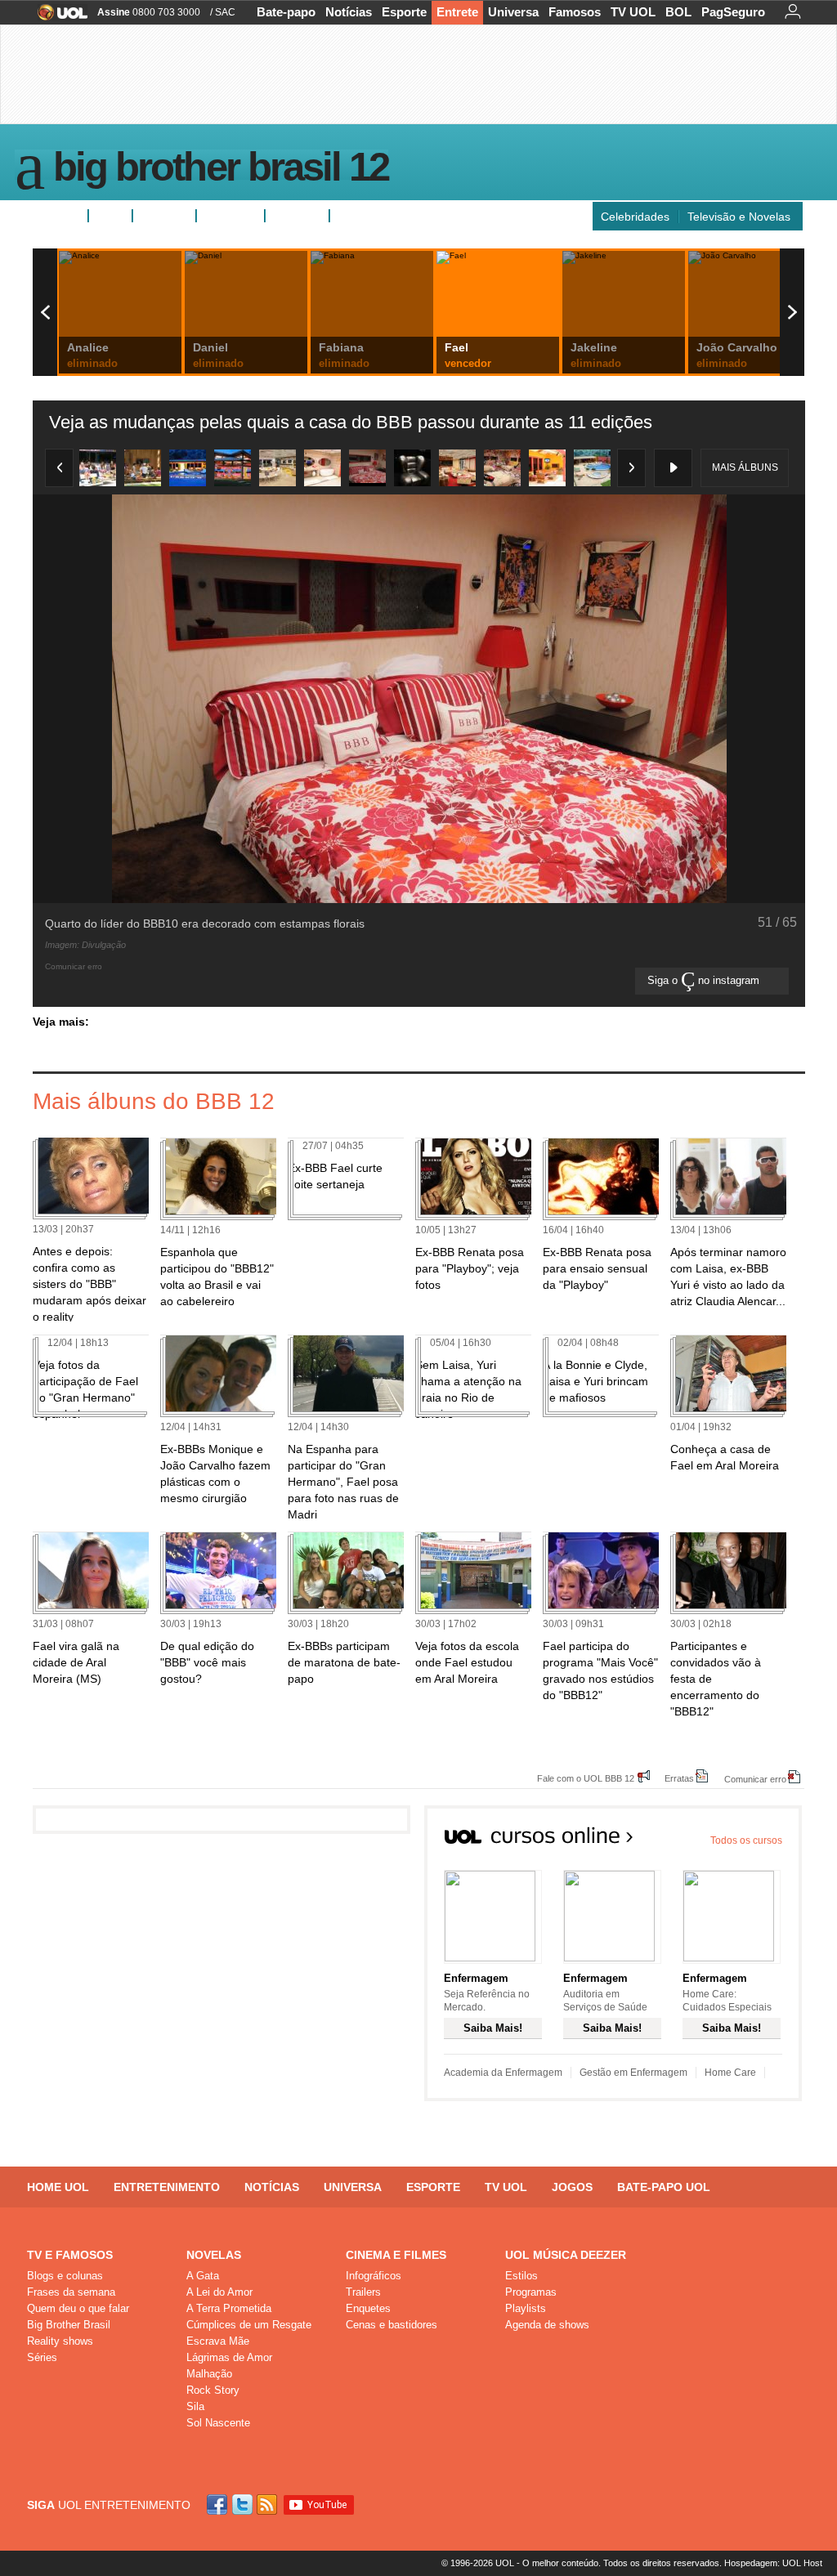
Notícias (349, 12)
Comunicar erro (755, 1779)
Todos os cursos (746, 1840)
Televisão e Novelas (739, 217)
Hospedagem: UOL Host (773, 2563)
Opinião (224, 216)
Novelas (214, 2255)
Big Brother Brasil (69, 2325)
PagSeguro (733, 12)
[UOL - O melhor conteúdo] (58, 18)
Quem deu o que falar (78, 2308)
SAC (225, 12)
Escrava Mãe (218, 2341)
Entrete (457, 12)
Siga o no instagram (705, 980)
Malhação (209, 2374)
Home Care (730, 2073)
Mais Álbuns (745, 467)
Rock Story (213, 2390)
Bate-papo (286, 12)
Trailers (363, 2292)
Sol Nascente (218, 2423)
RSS (268, 2504)
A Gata (203, 2276)
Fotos (110, 216)
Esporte (404, 12)
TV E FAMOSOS (70, 2255)
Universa (513, 12)
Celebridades (635, 217)
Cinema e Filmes (396, 2255)
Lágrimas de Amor (229, 2357)
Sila (195, 2406)
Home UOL (58, 2187)
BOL (678, 12)
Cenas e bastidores (392, 2325)
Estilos (521, 2276)
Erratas (679, 1778)
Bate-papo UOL (664, 2187)
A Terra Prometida (229, 2308)
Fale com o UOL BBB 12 (586, 1778)
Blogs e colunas (65, 2276)
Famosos (575, 12)
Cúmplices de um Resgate (249, 2325)
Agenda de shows (547, 2325)
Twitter (244, 2504)
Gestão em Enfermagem (633, 2073)
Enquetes (164, 216)
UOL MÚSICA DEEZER (566, 2255)
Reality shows (60, 2341)
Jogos (572, 2187)
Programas (531, 2292)
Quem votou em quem (395, 216)
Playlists (526, 2308)
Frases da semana (71, 2292)
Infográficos (374, 2276)
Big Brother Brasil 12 (221, 170)
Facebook (219, 2504)
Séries (42, 2357)
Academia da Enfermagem (503, 2073)
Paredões (297, 216)
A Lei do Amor (219, 2292)
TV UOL (633, 12)
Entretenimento (167, 2187)
